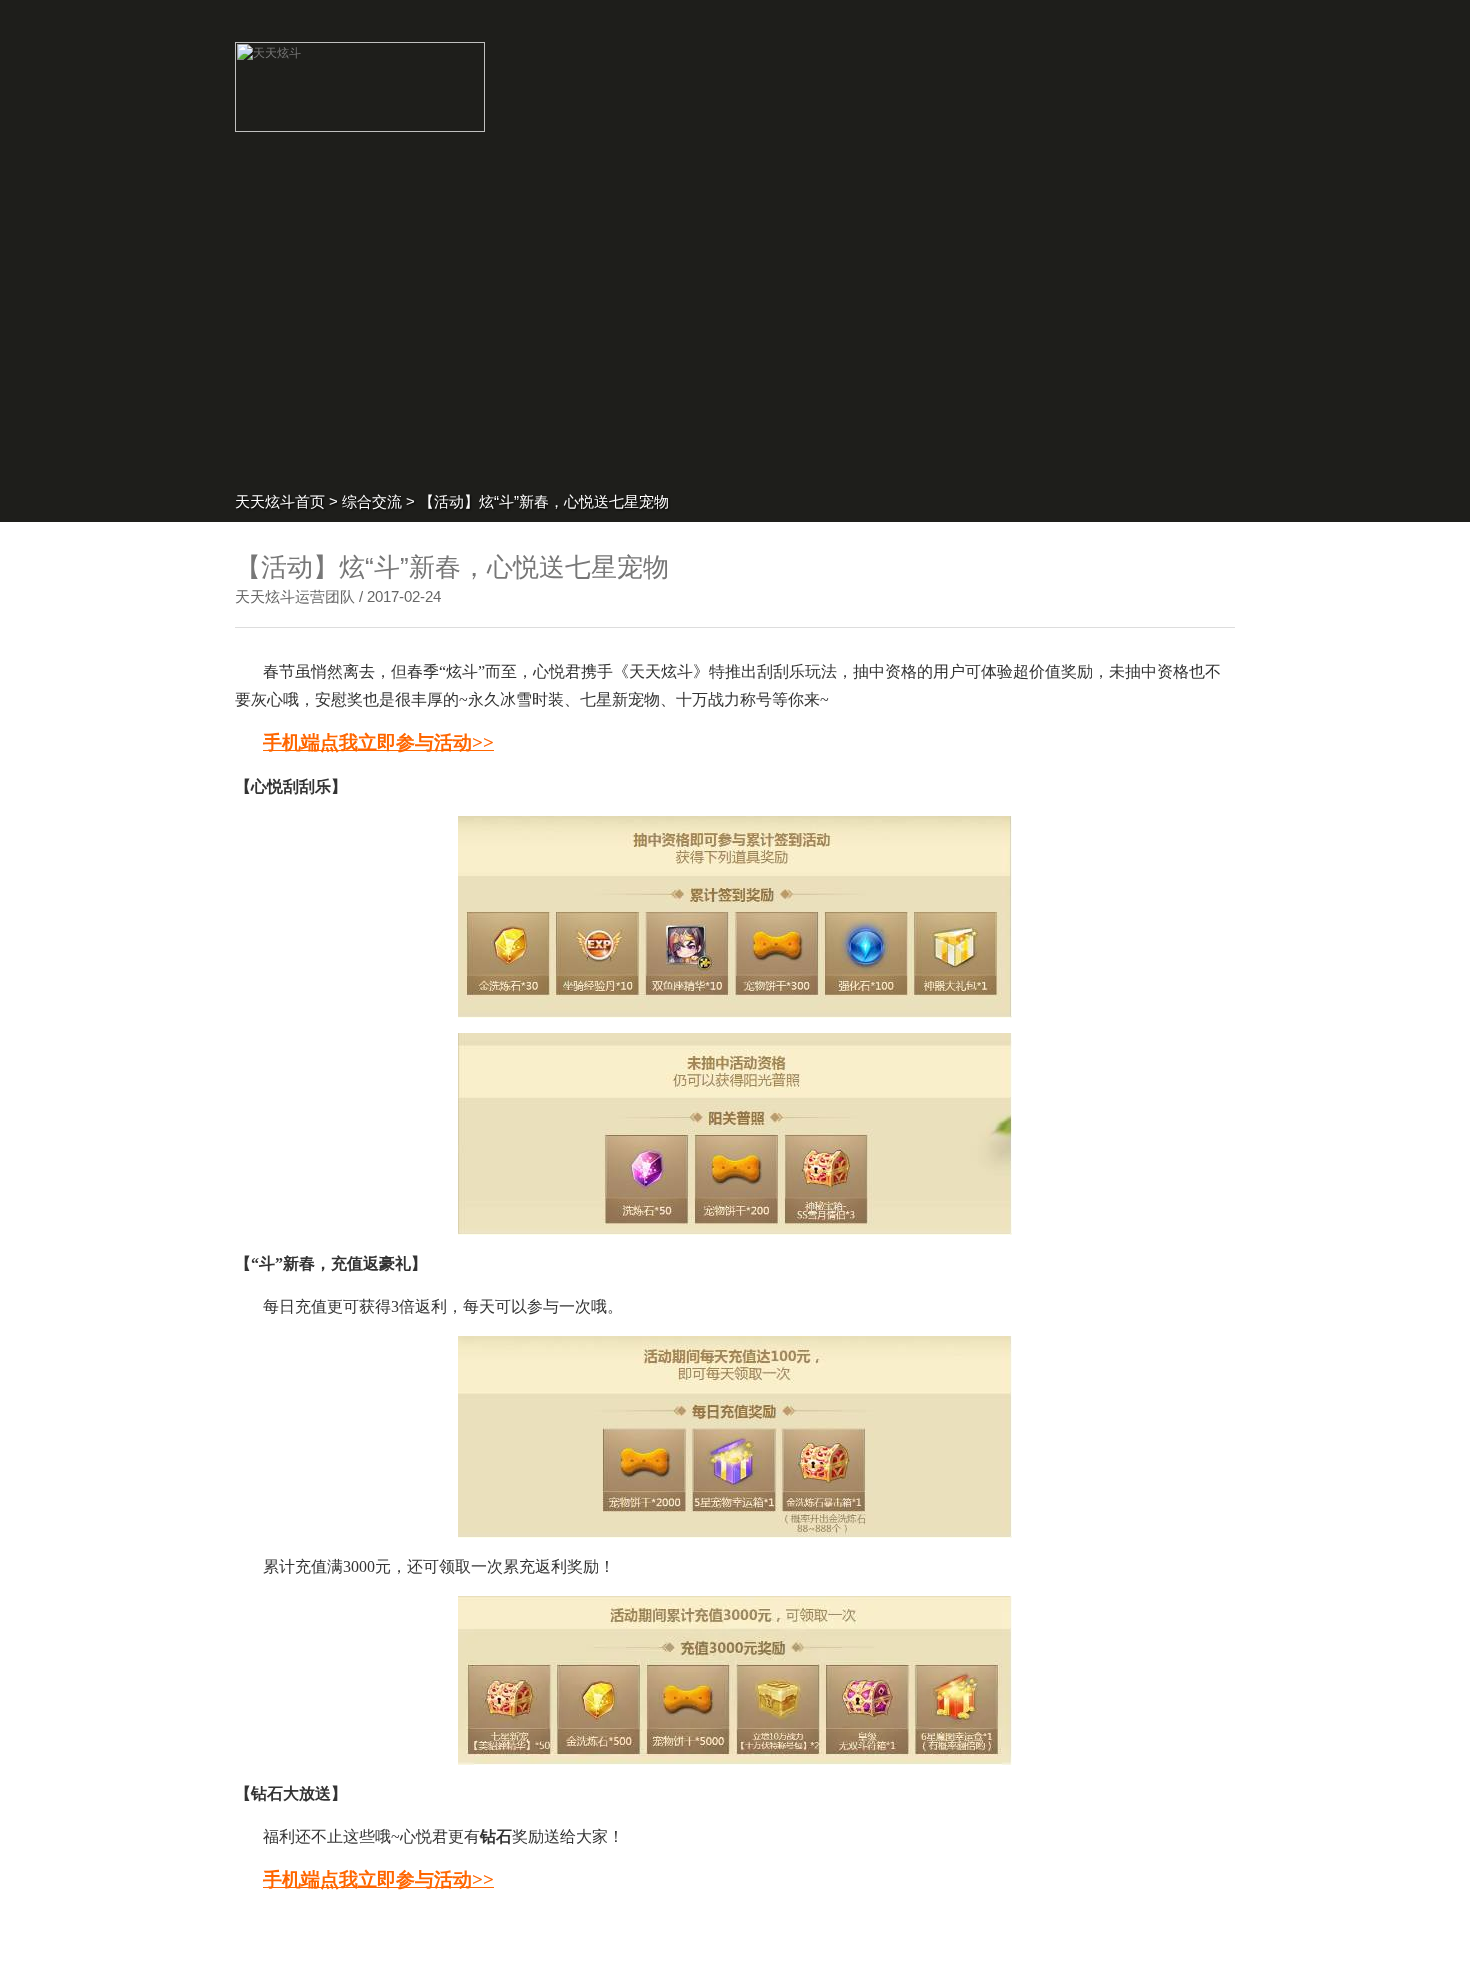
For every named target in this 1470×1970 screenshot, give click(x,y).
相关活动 (785, 81)
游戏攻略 (885, 81)
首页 (533, 81)
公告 (601, 81)
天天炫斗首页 (280, 501)
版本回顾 (1185, 81)
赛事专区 (685, 81)
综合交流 (372, 501)
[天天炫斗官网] (360, 87)
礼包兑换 (1085, 81)
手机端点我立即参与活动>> (378, 742)
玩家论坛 (985, 81)
